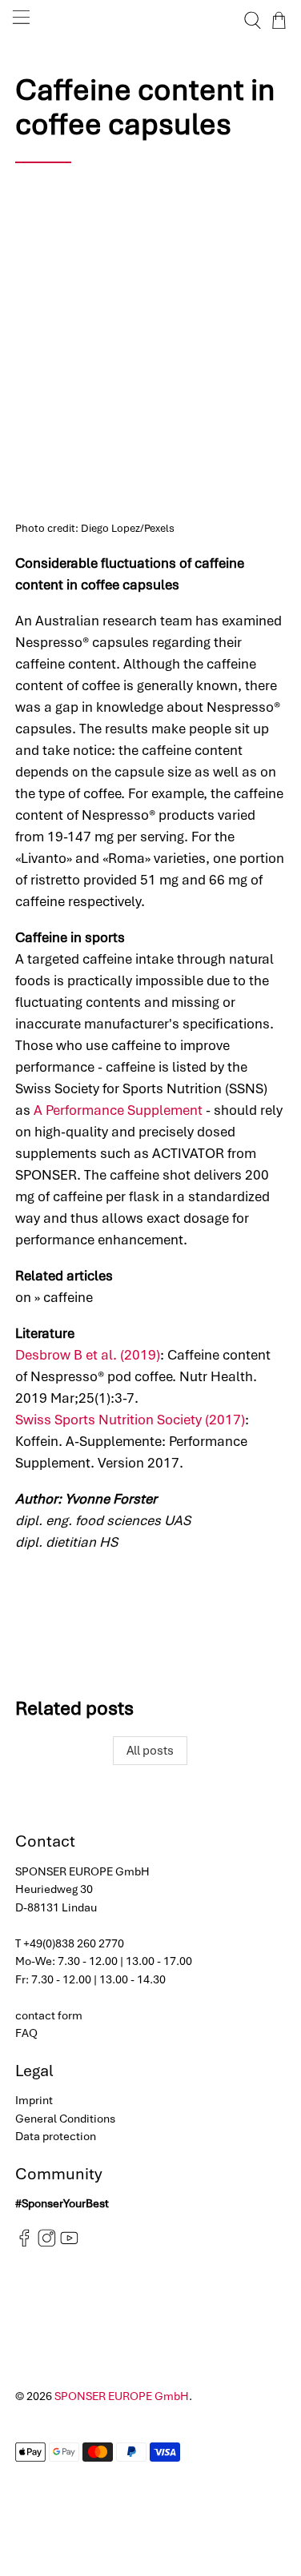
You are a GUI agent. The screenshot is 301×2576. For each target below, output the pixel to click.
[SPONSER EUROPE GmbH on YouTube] (69, 2243)
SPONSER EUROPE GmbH (122, 2396)
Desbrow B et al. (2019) (88, 1355)
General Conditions (65, 2119)
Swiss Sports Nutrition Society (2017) (130, 1420)
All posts (150, 1751)
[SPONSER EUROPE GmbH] (150, 20)
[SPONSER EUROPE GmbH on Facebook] (24, 2243)
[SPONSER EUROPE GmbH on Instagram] (47, 2243)
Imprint (34, 2100)
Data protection (56, 2136)
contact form (49, 2015)
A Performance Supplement (118, 1110)
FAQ (26, 2033)
